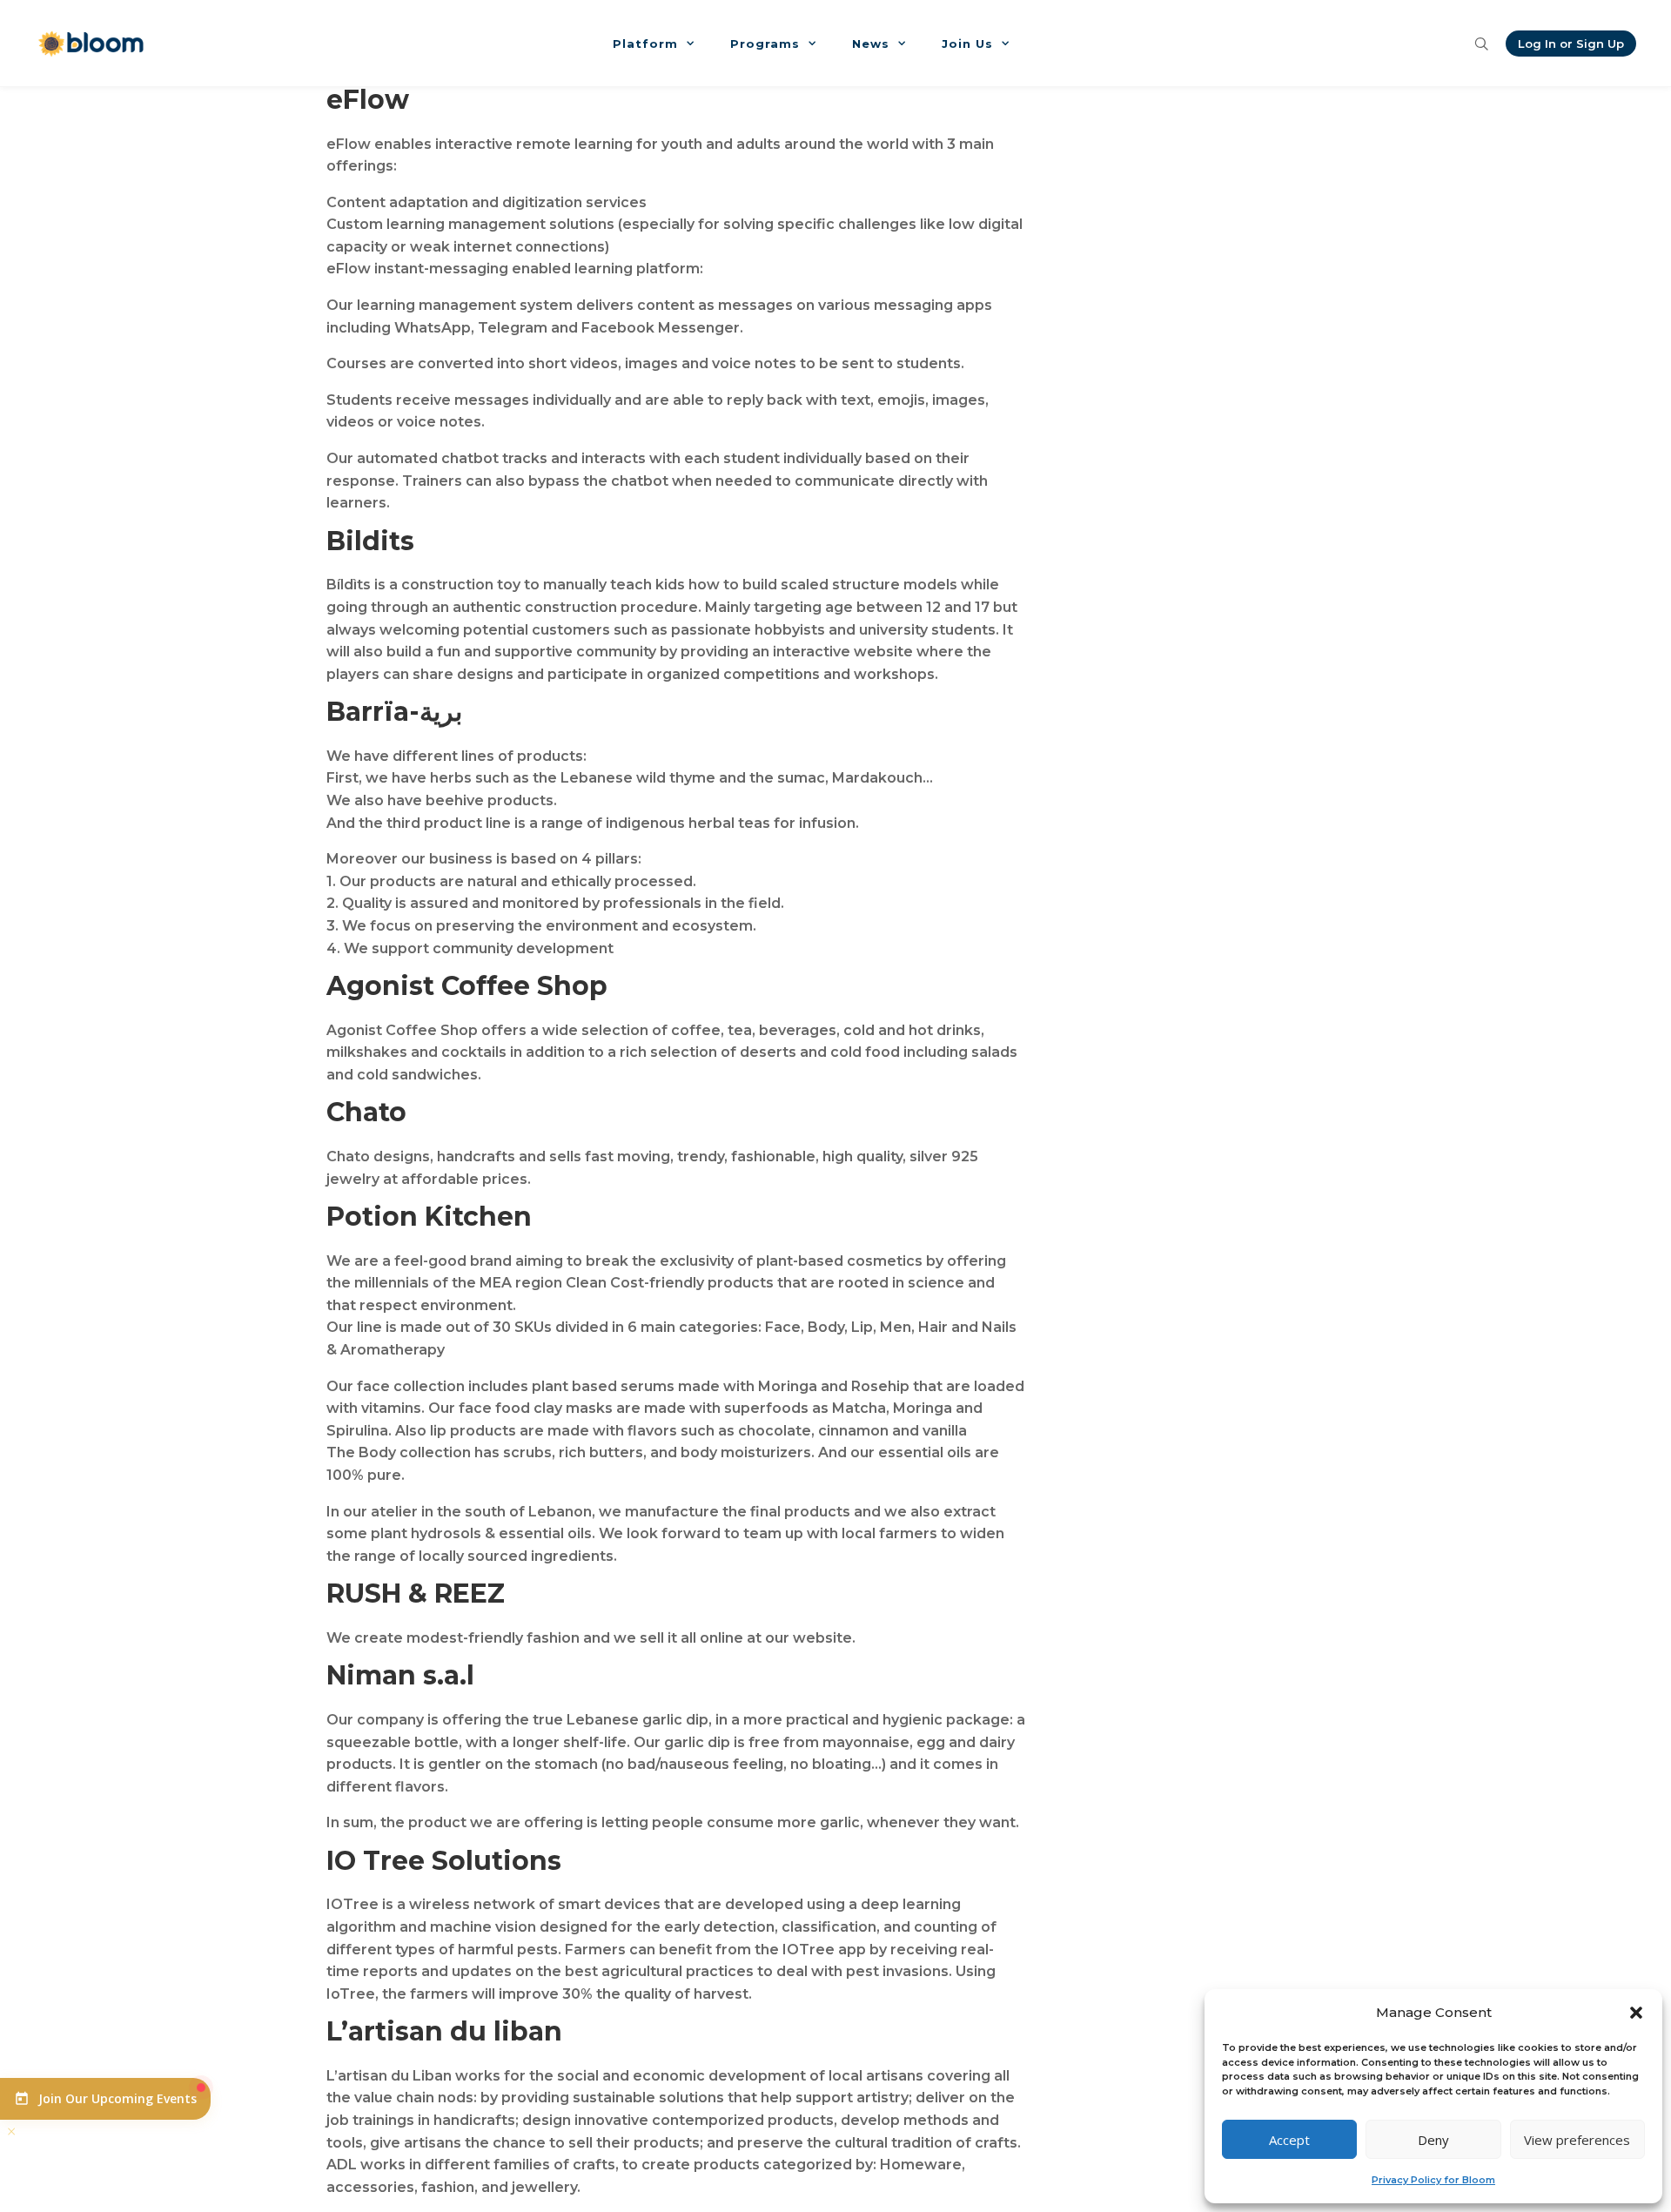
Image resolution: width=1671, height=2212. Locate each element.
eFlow (368, 100)
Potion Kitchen (429, 1217)
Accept (1289, 2140)
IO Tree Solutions (444, 1861)
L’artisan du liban (444, 2031)
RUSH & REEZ (416, 1593)
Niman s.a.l (400, 1675)
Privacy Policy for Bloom (1433, 2180)
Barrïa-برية (394, 712)
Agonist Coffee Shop (467, 986)
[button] (1636, 2013)
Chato (366, 1112)
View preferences (1577, 2140)
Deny (1433, 2140)
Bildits (370, 541)
